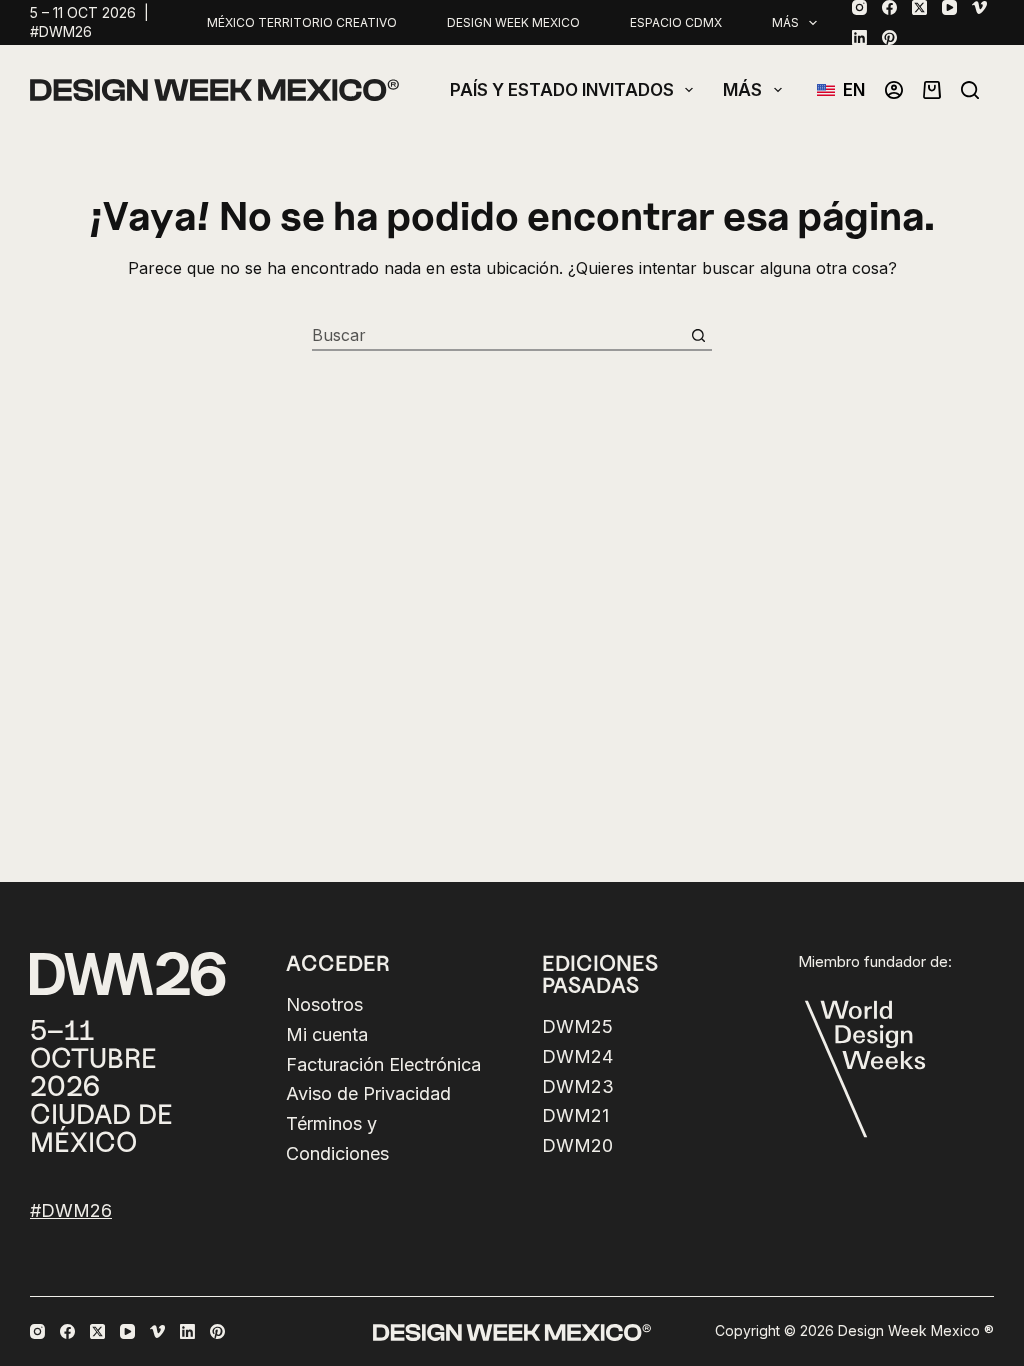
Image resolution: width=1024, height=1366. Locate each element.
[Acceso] (894, 90)
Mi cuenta (327, 1034)
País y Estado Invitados (562, 90)
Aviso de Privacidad (368, 1093)
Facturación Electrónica (383, 1064)
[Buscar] (970, 90)
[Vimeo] (979, 7)
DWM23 (578, 1086)
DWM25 (577, 1026)
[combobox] (498, 335)
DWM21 (575, 1115)
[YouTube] (949, 7)
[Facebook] (889, 7)
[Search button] (698, 335)
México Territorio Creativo (302, 22)
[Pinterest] (889, 37)
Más (785, 22)
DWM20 (577, 1145)
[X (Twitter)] (919, 7)
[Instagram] (859, 7)
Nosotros (324, 1004)
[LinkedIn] (859, 37)
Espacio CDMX (676, 22)
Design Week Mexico (513, 22)
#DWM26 (71, 1210)
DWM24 (577, 1056)
